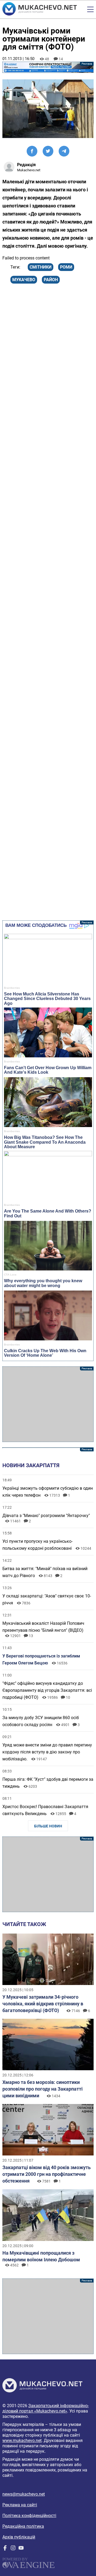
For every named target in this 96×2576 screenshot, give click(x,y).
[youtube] (21, 2549)
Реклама (48, 67)
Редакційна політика (23, 2526)
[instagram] (13, 2549)
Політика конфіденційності (29, 2516)
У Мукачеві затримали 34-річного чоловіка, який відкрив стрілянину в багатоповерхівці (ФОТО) (43, 2004)
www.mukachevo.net (22, 2441)
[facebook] (5, 2549)
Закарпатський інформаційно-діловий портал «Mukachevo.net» (46, 2408)
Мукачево (24, 280)
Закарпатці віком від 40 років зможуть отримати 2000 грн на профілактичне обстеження (47, 2174)
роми (66, 267)
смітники (41, 267)
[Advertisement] (48, 1404)
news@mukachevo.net (24, 2494)
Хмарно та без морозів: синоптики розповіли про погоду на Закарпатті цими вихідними (43, 2089)
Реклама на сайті (20, 2505)
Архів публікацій (19, 2537)
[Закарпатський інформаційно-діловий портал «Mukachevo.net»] (40, 9)
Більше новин (48, 1826)
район (51, 280)
